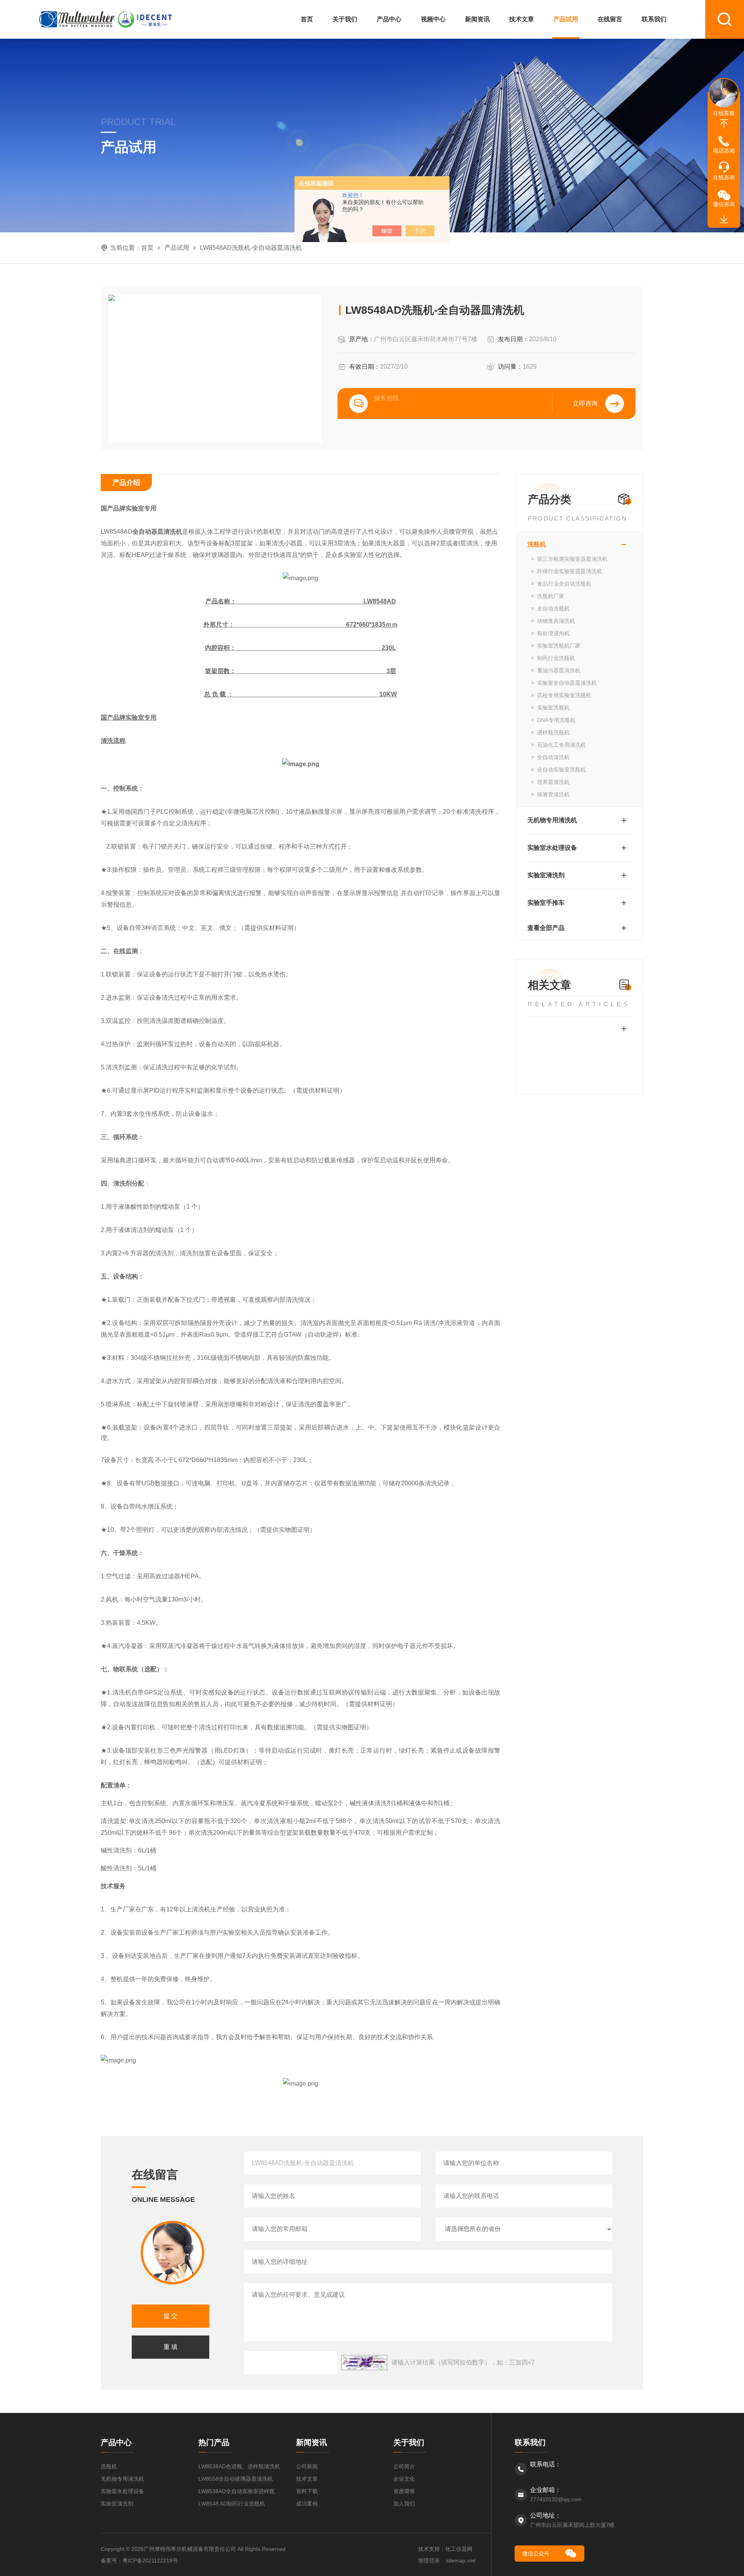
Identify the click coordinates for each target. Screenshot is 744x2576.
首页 (307, 19)
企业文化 (404, 2479)
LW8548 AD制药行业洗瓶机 (232, 2504)
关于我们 (345, 19)
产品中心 (389, 19)
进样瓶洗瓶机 (553, 732)
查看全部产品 (546, 928)
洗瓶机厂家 (551, 596)
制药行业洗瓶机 (556, 658)
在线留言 (610, 19)
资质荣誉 (404, 2491)
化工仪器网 (459, 2549)
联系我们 (654, 19)
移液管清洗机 (553, 794)
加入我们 (404, 2504)
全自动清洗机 (553, 757)
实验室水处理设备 (552, 848)
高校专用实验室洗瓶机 (564, 695)
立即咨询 (585, 403)
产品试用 (566, 19)
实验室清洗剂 (546, 875)
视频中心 (433, 19)
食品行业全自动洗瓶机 (564, 584)
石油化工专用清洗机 (561, 745)
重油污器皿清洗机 (559, 670)
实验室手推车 (546, 903)
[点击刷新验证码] (364, 2363)
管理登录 (429, 2561)
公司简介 (404, 2466)
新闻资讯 (477, 19)
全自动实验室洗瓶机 (561, 770)
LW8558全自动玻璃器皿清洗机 (236, 2479)
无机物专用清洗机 (552, 820)
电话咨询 (724, 151)
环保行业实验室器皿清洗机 (570, 571)
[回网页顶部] (724, 124)
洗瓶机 (537, 544)
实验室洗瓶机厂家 (559, 646)
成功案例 (307, 2504)
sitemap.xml (461, 2561)
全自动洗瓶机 (553, 608)
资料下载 (307, 2491)
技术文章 (522, 19)
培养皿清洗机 (553, 782)
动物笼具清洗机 (556, 621)
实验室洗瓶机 (553, 708)
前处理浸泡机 (553, 633)
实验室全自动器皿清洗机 (567, 683)
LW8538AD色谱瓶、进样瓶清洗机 (239, 2466)
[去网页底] (724, 219)
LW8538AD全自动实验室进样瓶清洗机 (239, 2491)
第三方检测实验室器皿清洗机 (572, 559)
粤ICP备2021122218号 (150, 2561)
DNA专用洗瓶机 (556, 720)
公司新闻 (307, 2466)
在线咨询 (724, 177)
